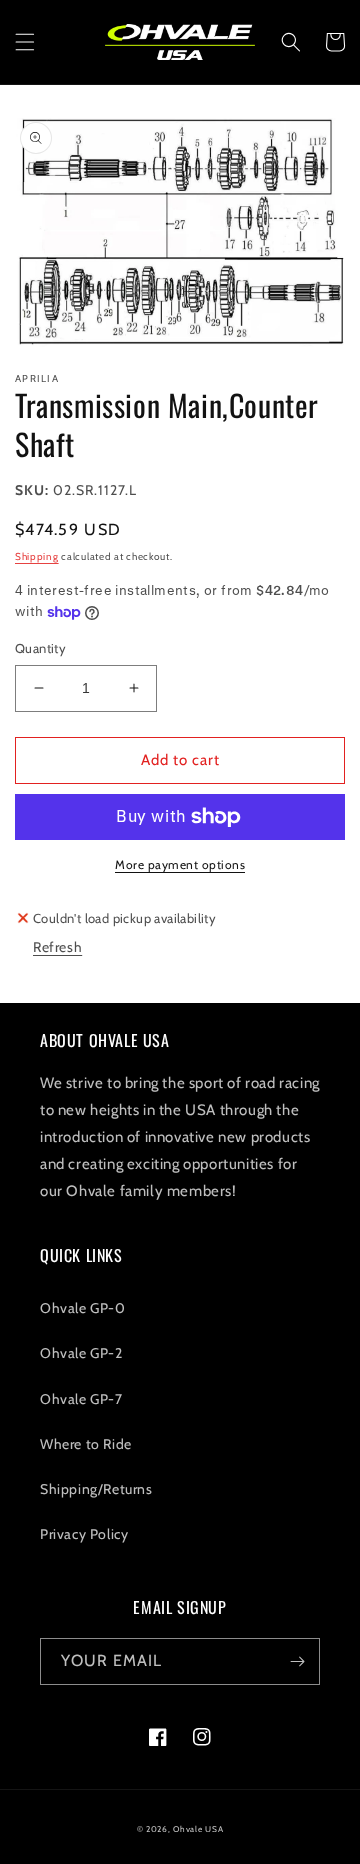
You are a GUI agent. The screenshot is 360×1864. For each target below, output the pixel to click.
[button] (25, 42)
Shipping (37, 556)
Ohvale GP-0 (83, 1308)
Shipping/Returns (96, 1489)
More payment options (180, 864)
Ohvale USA (198, 1829)
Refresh (57, 947)
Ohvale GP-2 (81, 1353)
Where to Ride (86, 1444)
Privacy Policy (84, 1534)
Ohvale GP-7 (81, 1399)
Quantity (40, 648)
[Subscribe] (297, 1661)
